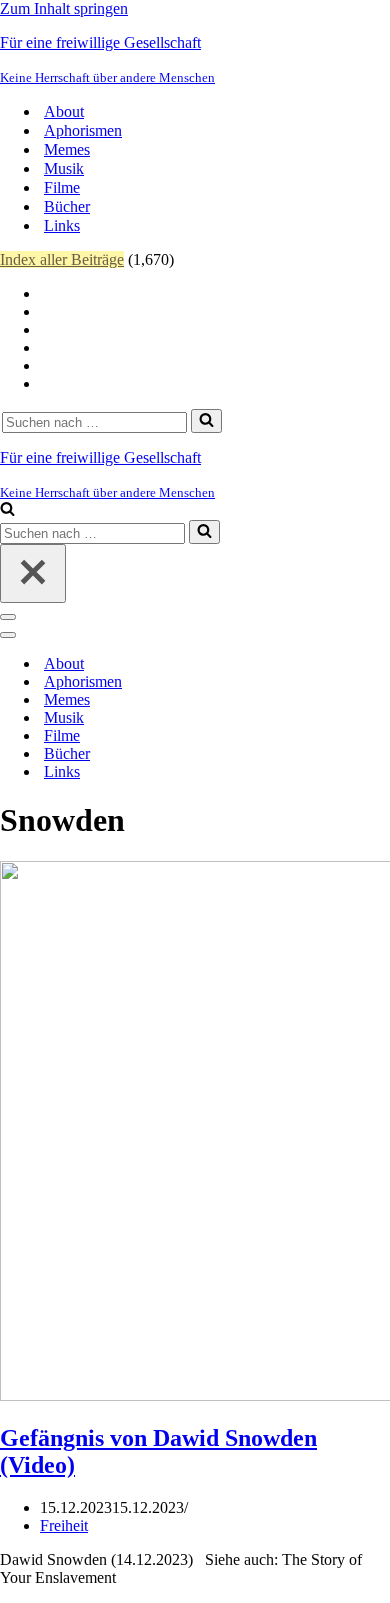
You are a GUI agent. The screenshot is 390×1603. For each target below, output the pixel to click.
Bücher (67, 206)
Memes (67, 149)
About (64, 111)
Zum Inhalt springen (64, 8)
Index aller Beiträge (62, 259)
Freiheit (64, 1525)
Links (62, 225)
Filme (62, 187)
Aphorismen (83, 130)
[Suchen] (206, 421)
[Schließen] (33, 573)
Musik (64, 168)
